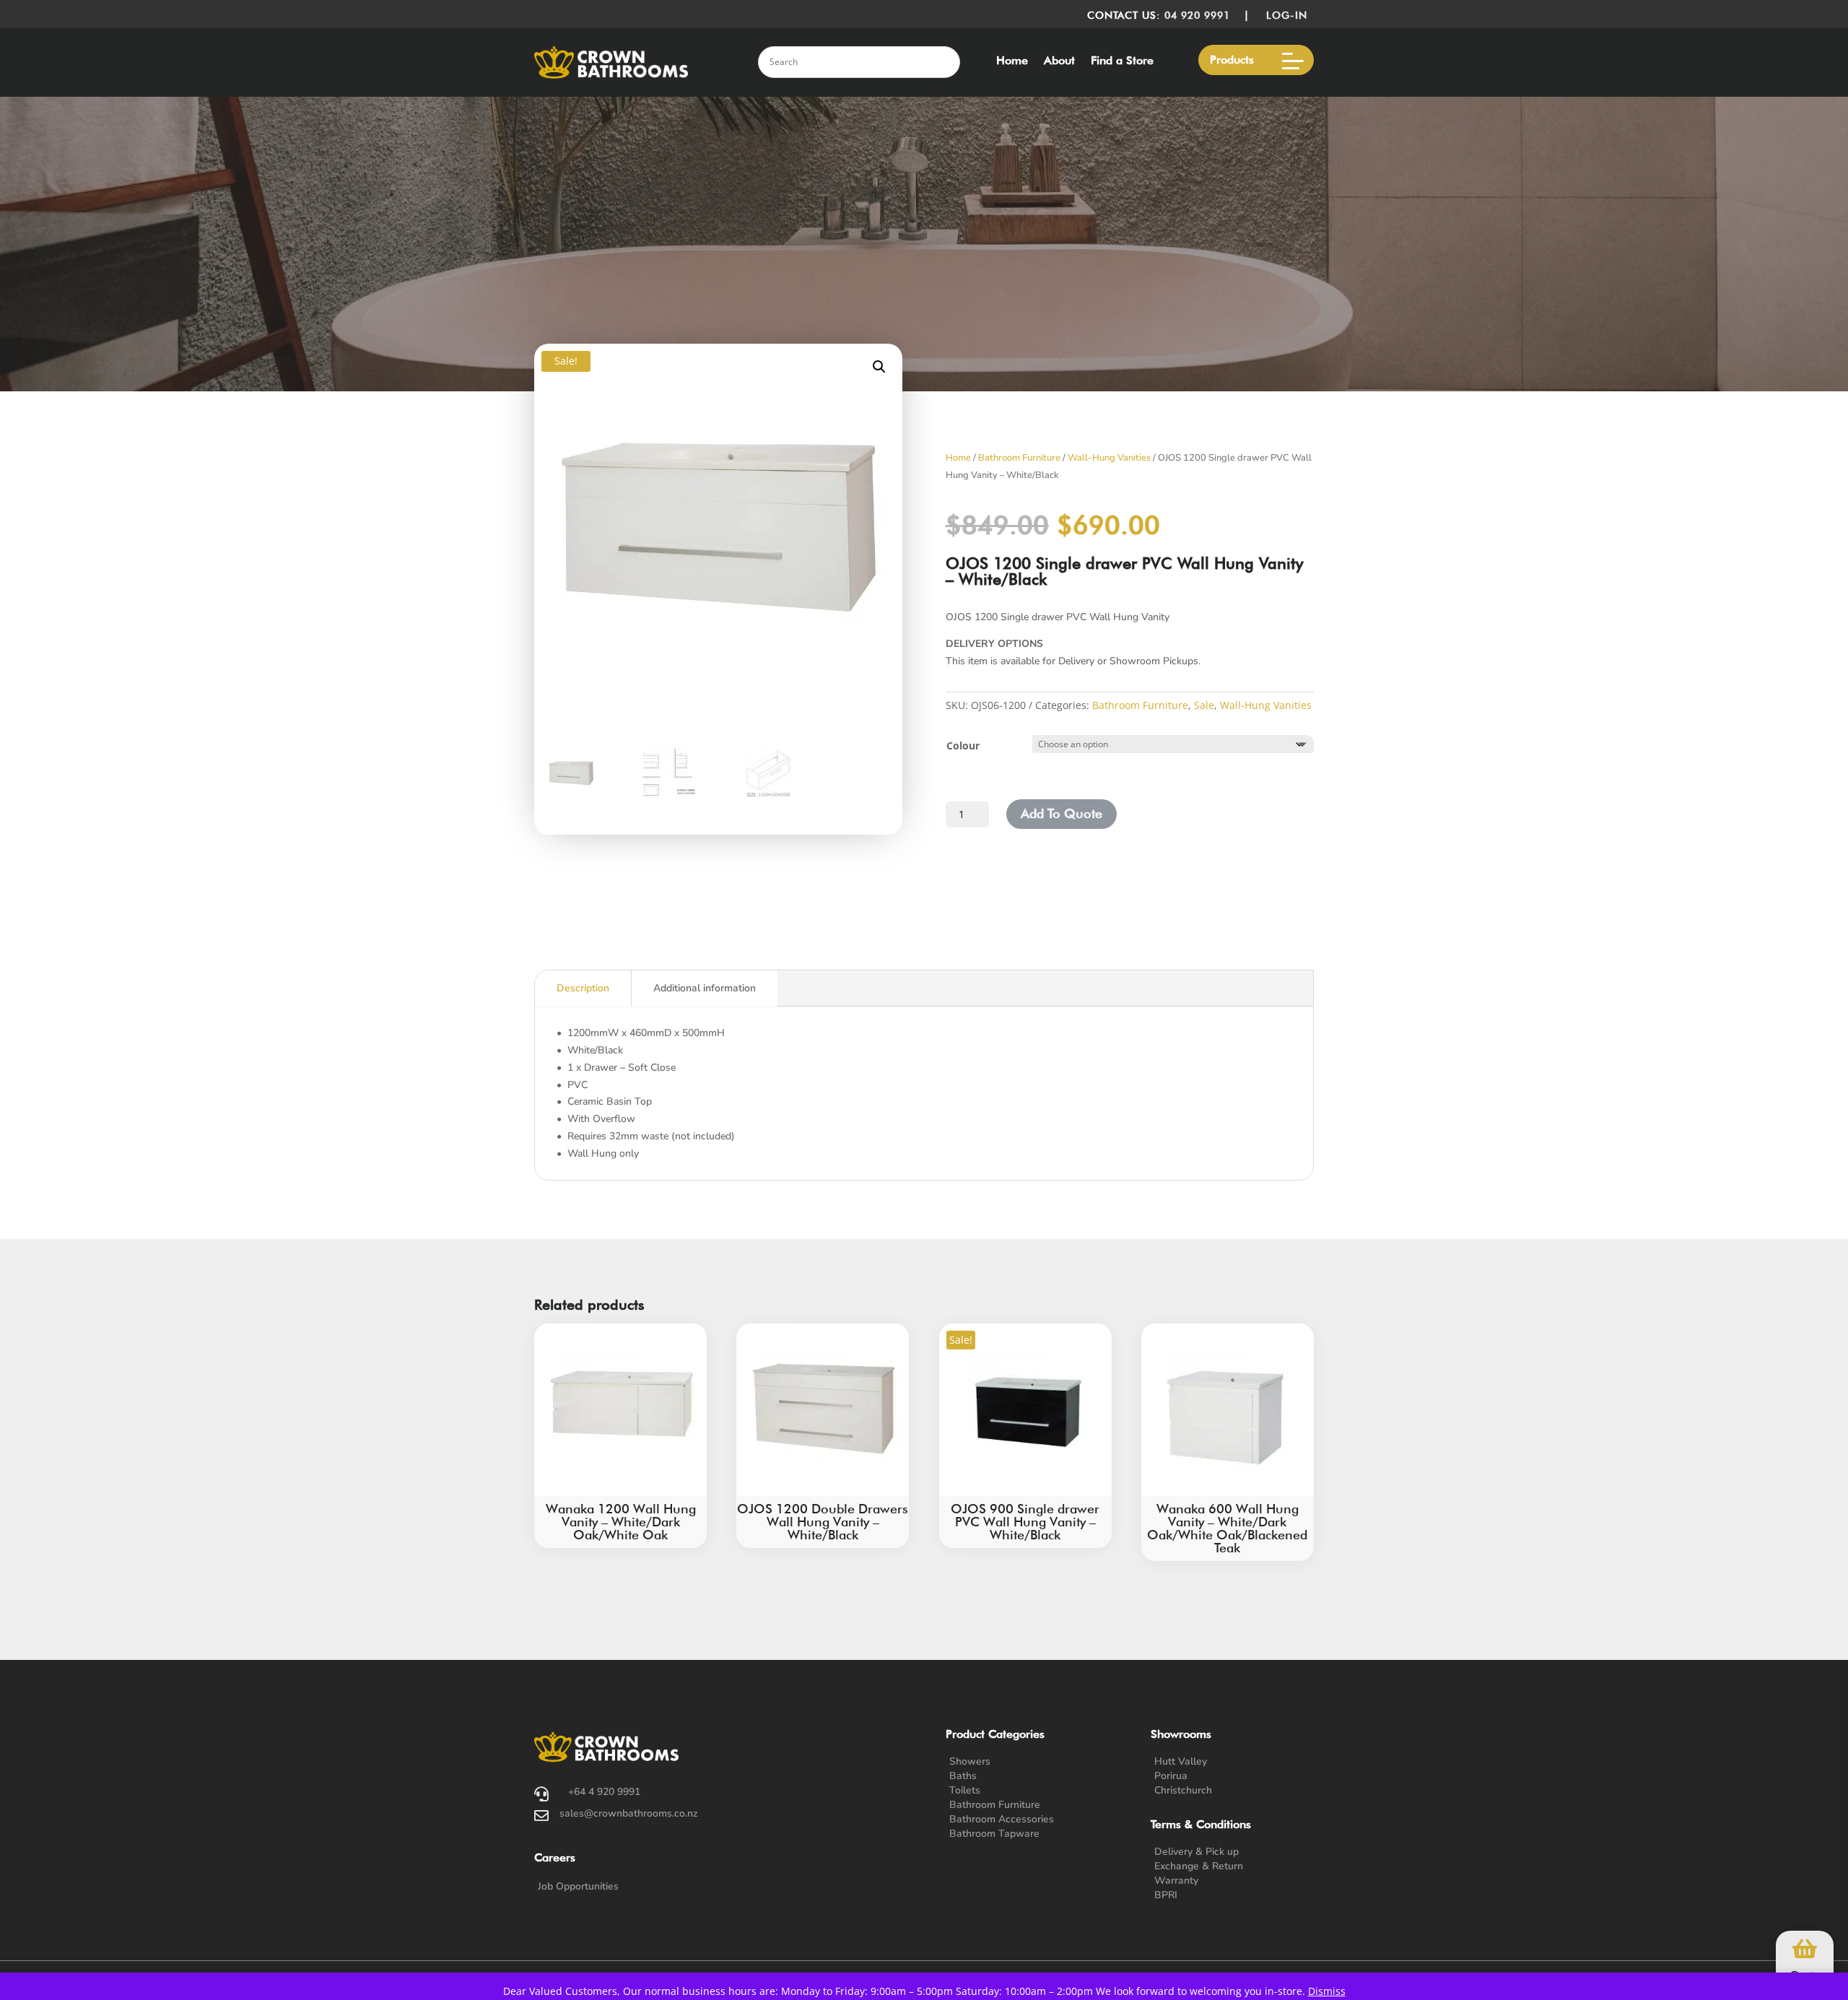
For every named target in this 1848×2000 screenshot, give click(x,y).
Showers (970, 1761)
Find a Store (1122, 61)
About (1059, 61)
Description (583, 988)
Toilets (965, 1790)
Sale (1204, 705)
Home (1012, 61)
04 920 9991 (1197, 15)
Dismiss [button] (1327, 1991)
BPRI (1166, 1895)
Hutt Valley (1181, 1761)
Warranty (1176, 1881)
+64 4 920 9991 (604, 1792)
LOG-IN (1290, 15)
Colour (963, 745)
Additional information (705, 988)
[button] (879, 367)
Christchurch (1183, 1790)
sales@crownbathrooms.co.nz (629, 1813)
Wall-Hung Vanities (1109, 458)
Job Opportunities (578, 1886)
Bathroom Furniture (1019, 458)
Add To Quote (1062, 813)
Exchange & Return (1199, 1866)
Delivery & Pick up (1197, 1852)
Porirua (1171, 1776)
